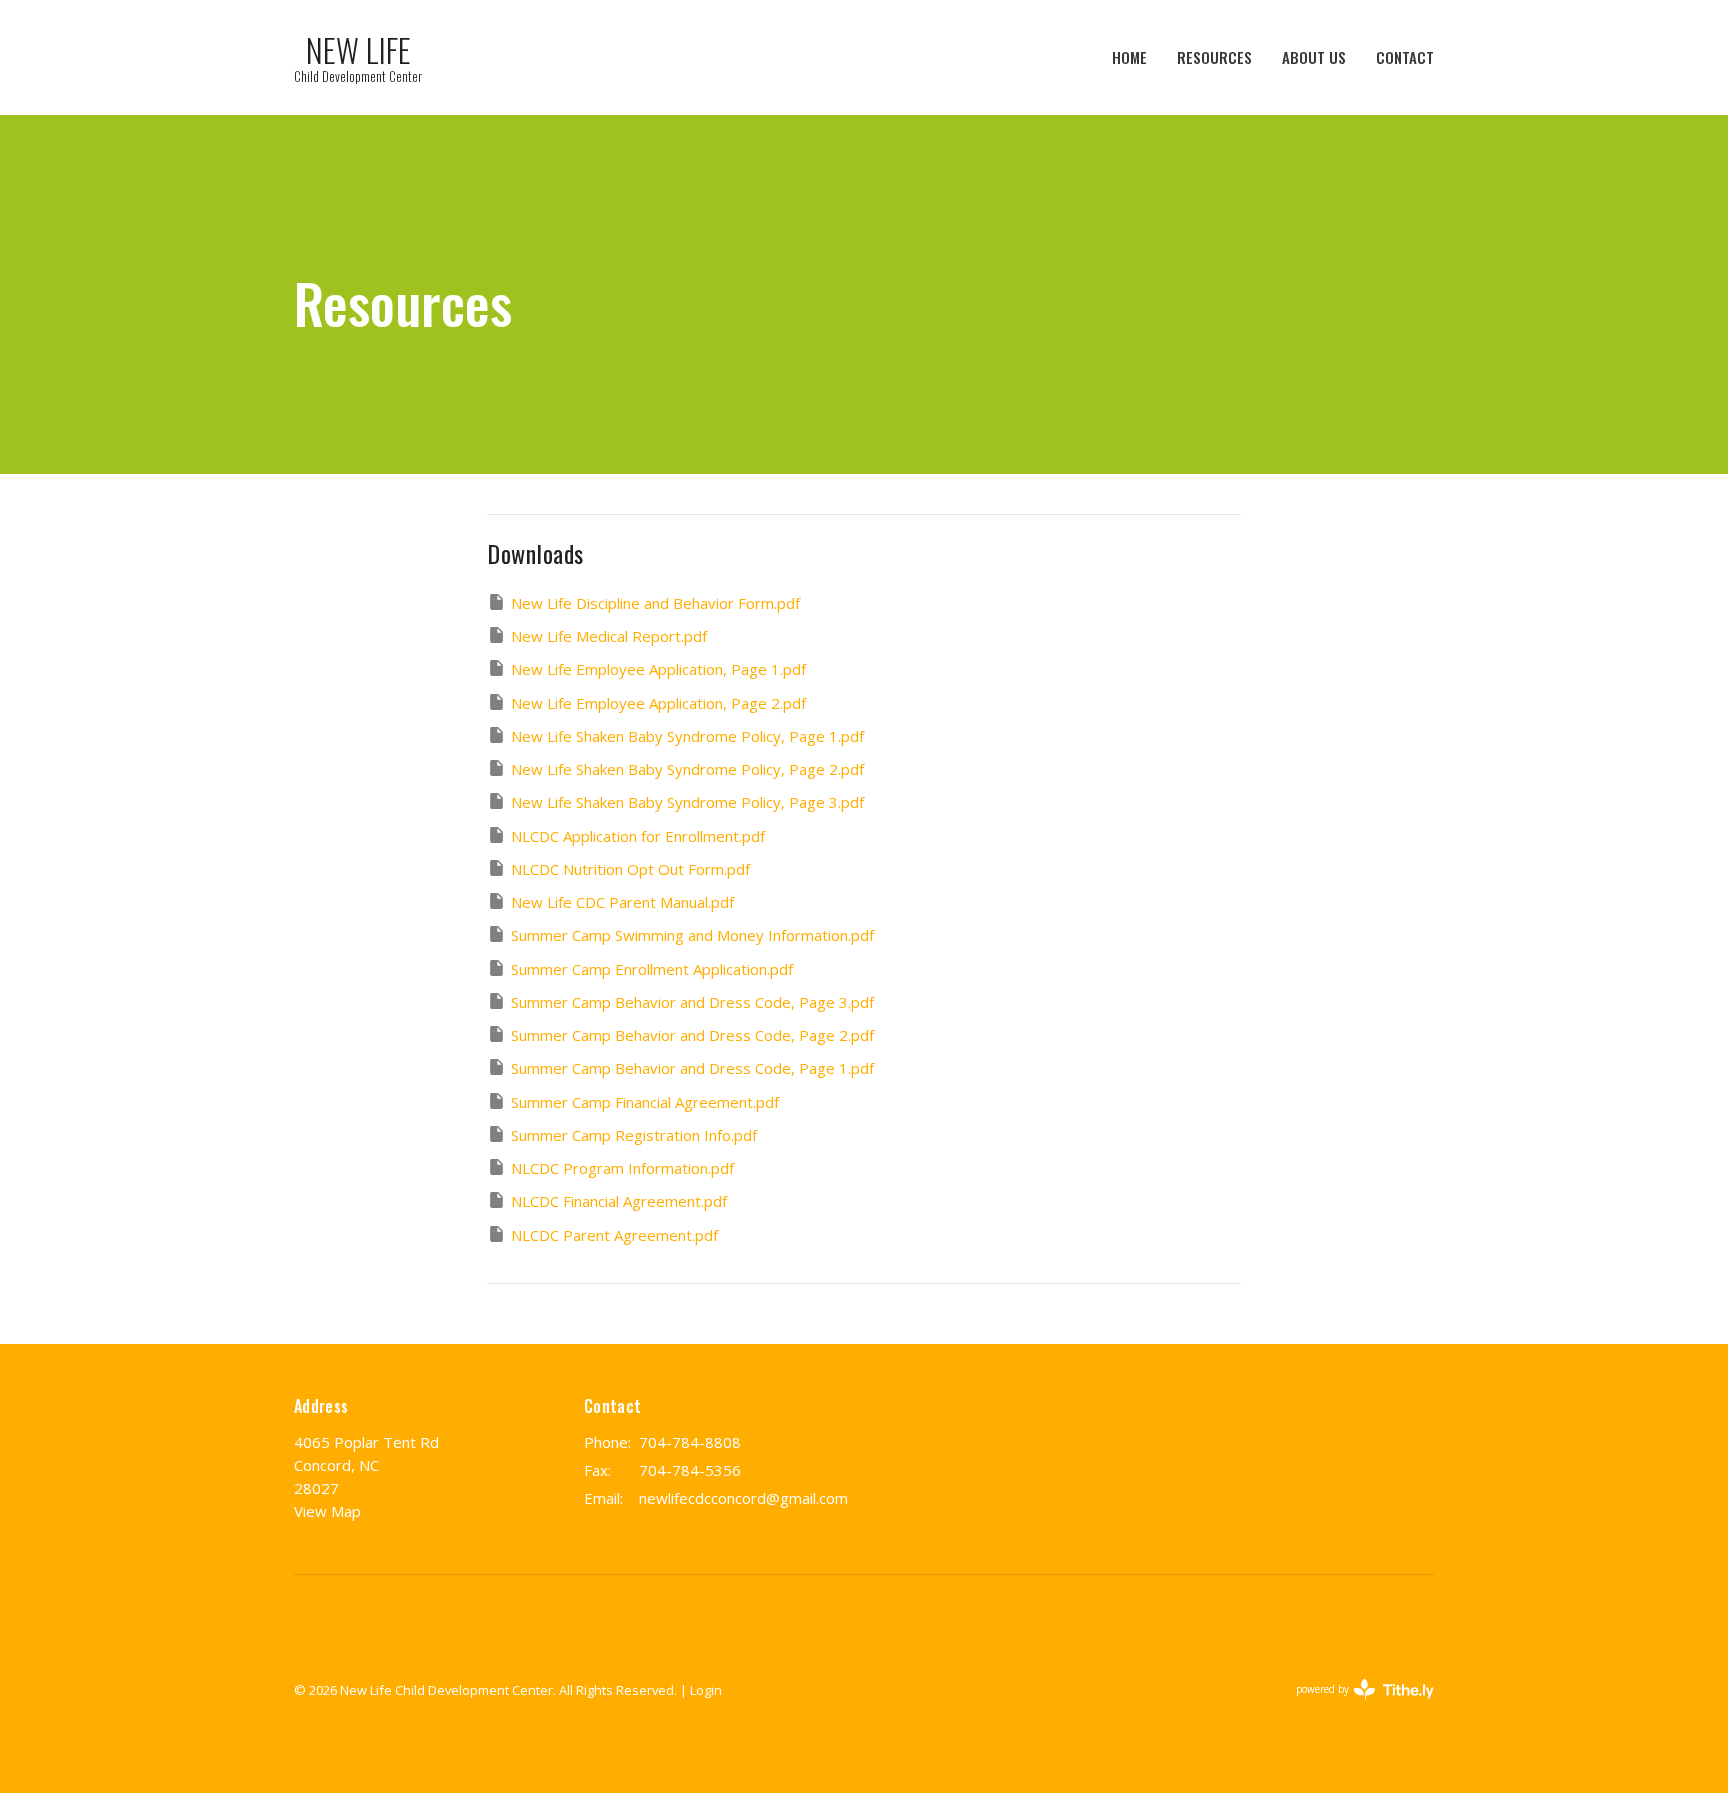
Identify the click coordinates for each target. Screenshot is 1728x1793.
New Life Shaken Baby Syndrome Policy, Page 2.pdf (687, 769)
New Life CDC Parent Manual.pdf (622, 902)
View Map (327, 1511)
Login (706, 1690)
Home (1129, 57)
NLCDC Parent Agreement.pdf (614, 1235)
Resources (1214, 57)
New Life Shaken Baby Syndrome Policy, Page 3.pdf (687, 802)
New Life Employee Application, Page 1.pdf (658, 669)
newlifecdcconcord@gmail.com (743, 1498)
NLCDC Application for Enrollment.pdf (638, 836)
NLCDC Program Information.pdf (622, 1168)
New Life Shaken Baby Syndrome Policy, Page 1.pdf (687, 736)
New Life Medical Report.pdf (609, 636)
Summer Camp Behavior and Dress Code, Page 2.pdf (692, 1035)
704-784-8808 (690, 1442)
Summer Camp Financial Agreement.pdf (645, 1102)
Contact (1405, 57)
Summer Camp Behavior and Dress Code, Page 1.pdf (692, 1068)
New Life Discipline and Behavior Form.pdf (655, 603)
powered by (1354, 1706)
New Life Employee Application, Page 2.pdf (658, 703)
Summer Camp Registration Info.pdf (634, 1135)
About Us (1314, 57)
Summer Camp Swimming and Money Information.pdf (692, 935)
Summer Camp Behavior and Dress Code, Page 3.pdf (692, 1002)
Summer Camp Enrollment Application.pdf (652, 969)
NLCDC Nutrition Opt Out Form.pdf (630, 869)
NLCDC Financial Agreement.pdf (619, 1201)
